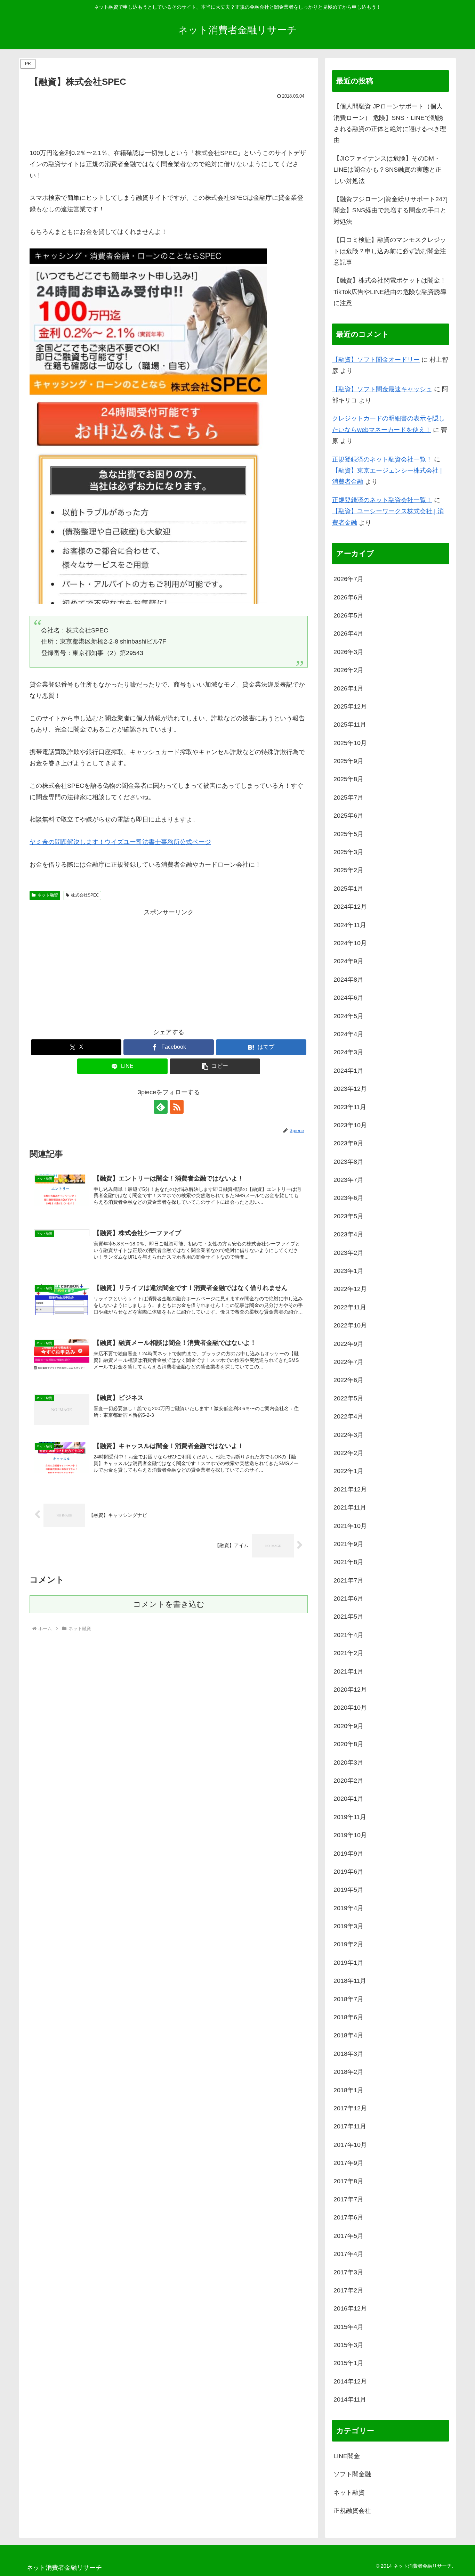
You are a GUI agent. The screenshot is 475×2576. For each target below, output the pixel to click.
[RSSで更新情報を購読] (177, 1107)
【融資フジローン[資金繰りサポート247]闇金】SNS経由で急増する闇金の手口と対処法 (391, 210)
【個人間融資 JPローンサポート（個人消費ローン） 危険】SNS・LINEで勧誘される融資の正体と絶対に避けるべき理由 (390, 123)
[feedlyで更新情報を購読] (161, 1107)
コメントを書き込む (169, 1604)
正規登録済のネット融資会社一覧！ (382, 459)
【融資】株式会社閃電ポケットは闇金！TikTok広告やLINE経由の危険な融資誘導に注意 (390, 292)
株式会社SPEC (85, 895)
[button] (215, 1066)
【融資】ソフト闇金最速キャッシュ (382, 389)
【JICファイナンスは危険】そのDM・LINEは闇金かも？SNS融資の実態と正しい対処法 (388, 170)
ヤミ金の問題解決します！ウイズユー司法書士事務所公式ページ (120, 842)
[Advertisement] (169, 120)
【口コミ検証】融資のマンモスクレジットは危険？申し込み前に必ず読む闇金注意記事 (390, 251)
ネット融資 (48, 895)
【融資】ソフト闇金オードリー (376, 360)
